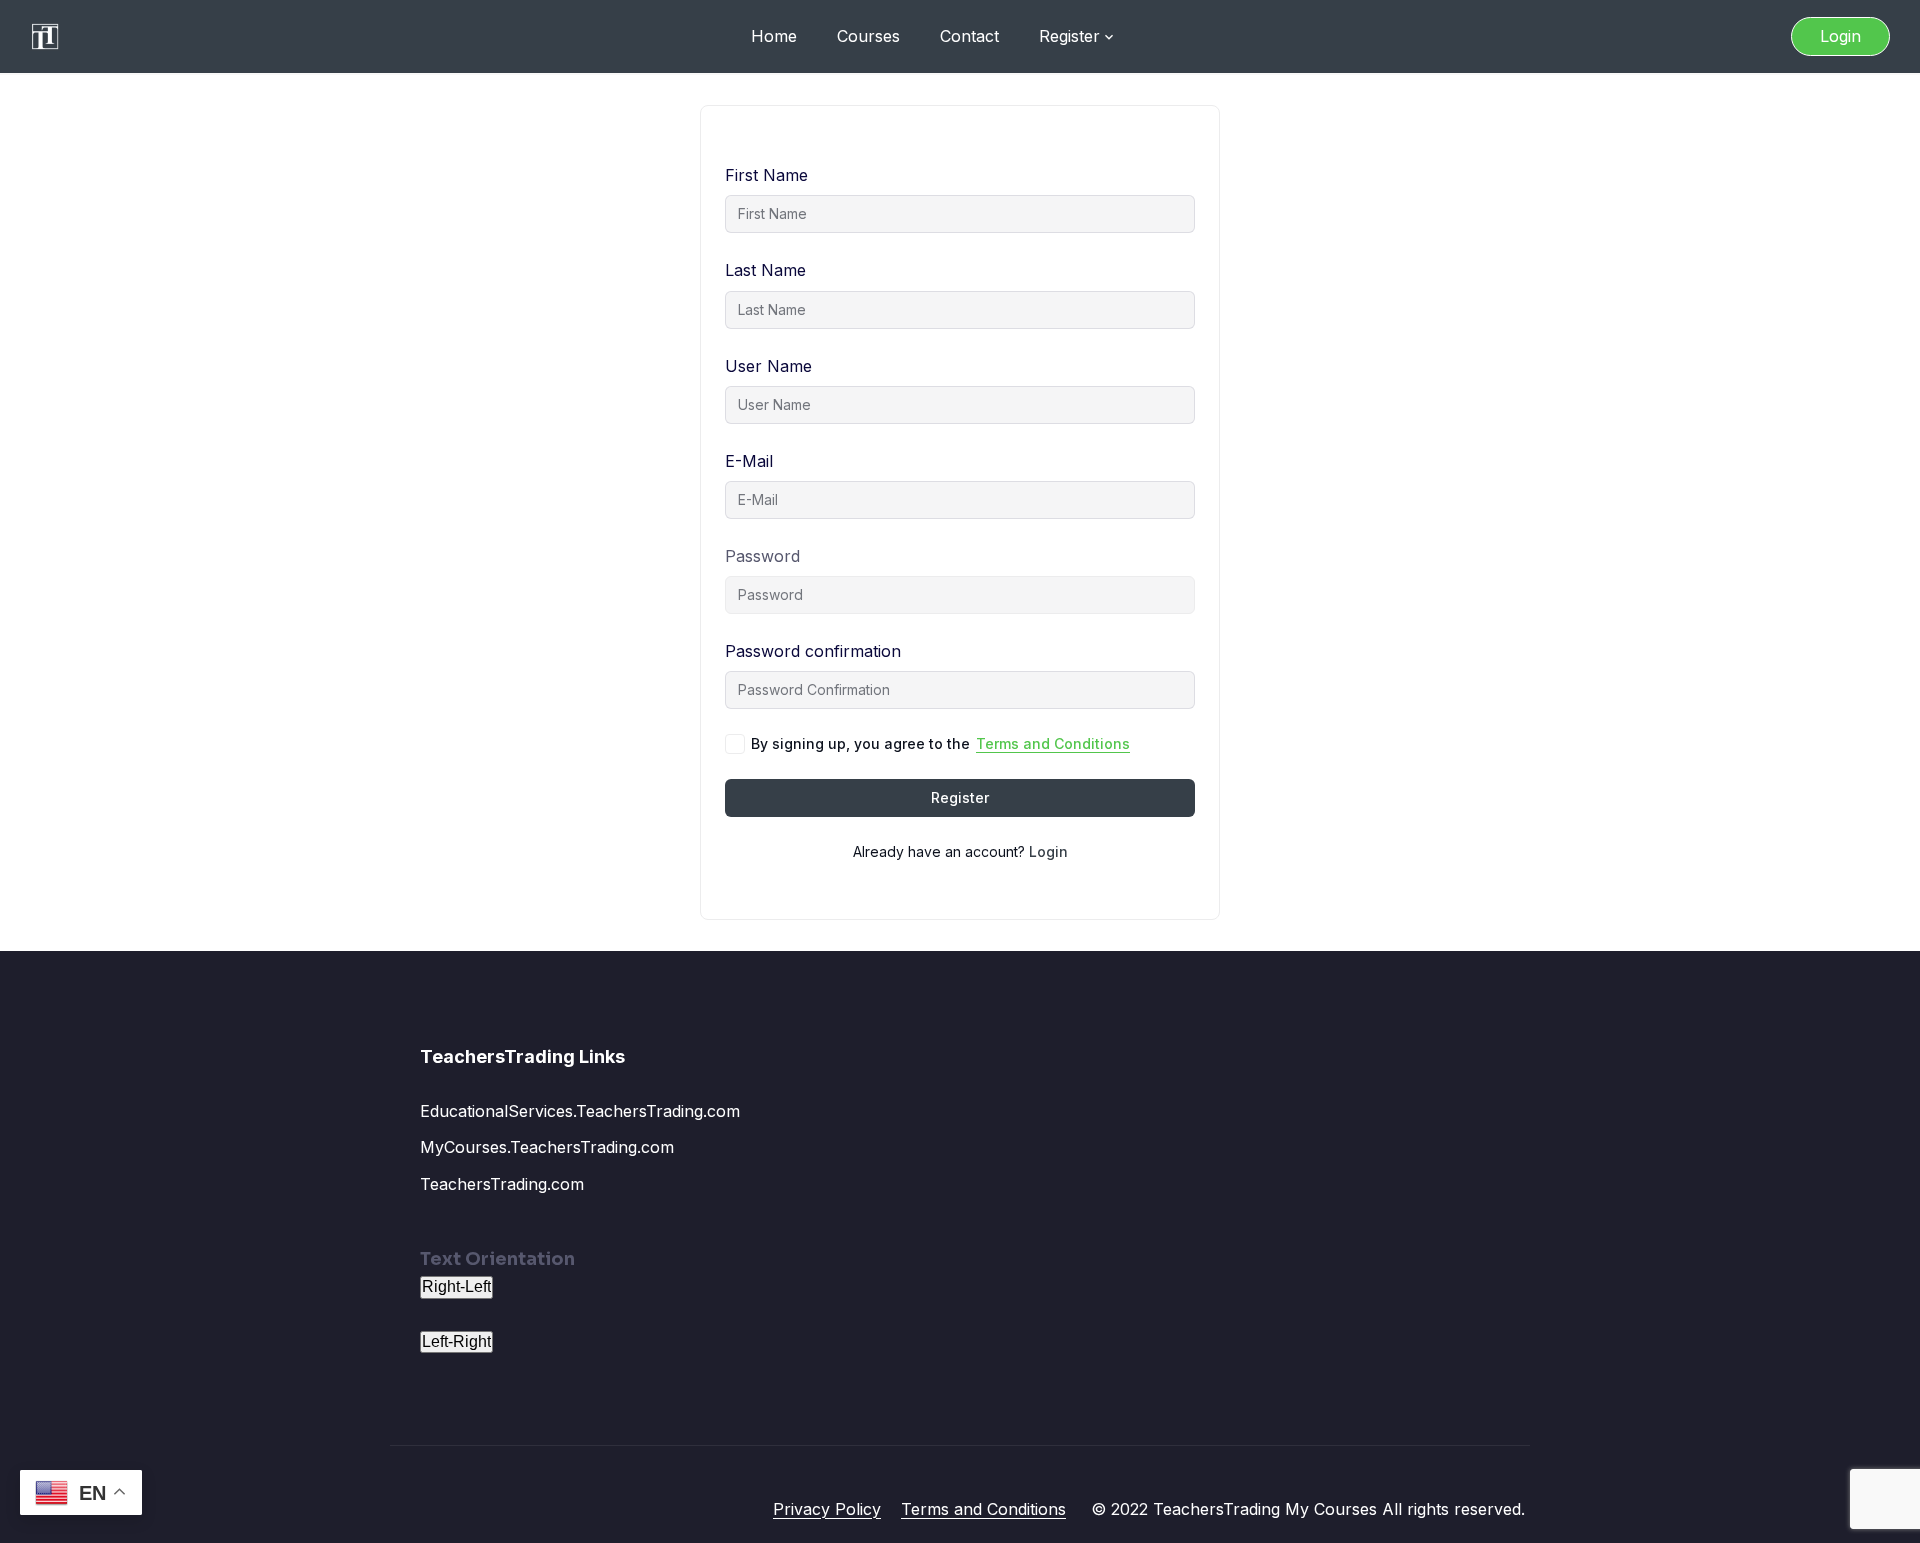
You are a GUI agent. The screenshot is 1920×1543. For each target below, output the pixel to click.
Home (774, 36)
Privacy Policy (827, 1509)
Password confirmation (813, 651)
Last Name (765, 270)
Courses (868, 36)
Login (1840, 36)
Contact (969, 36)
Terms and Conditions (1053, 743)
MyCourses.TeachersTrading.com (547, 1147)
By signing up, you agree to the (940, 743)
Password (762, 556)
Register (1069, 36)
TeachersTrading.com (502, 1184)
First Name (766, 175)
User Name (768, 366)
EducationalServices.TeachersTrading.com (580, 1111)
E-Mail (749, 461)
